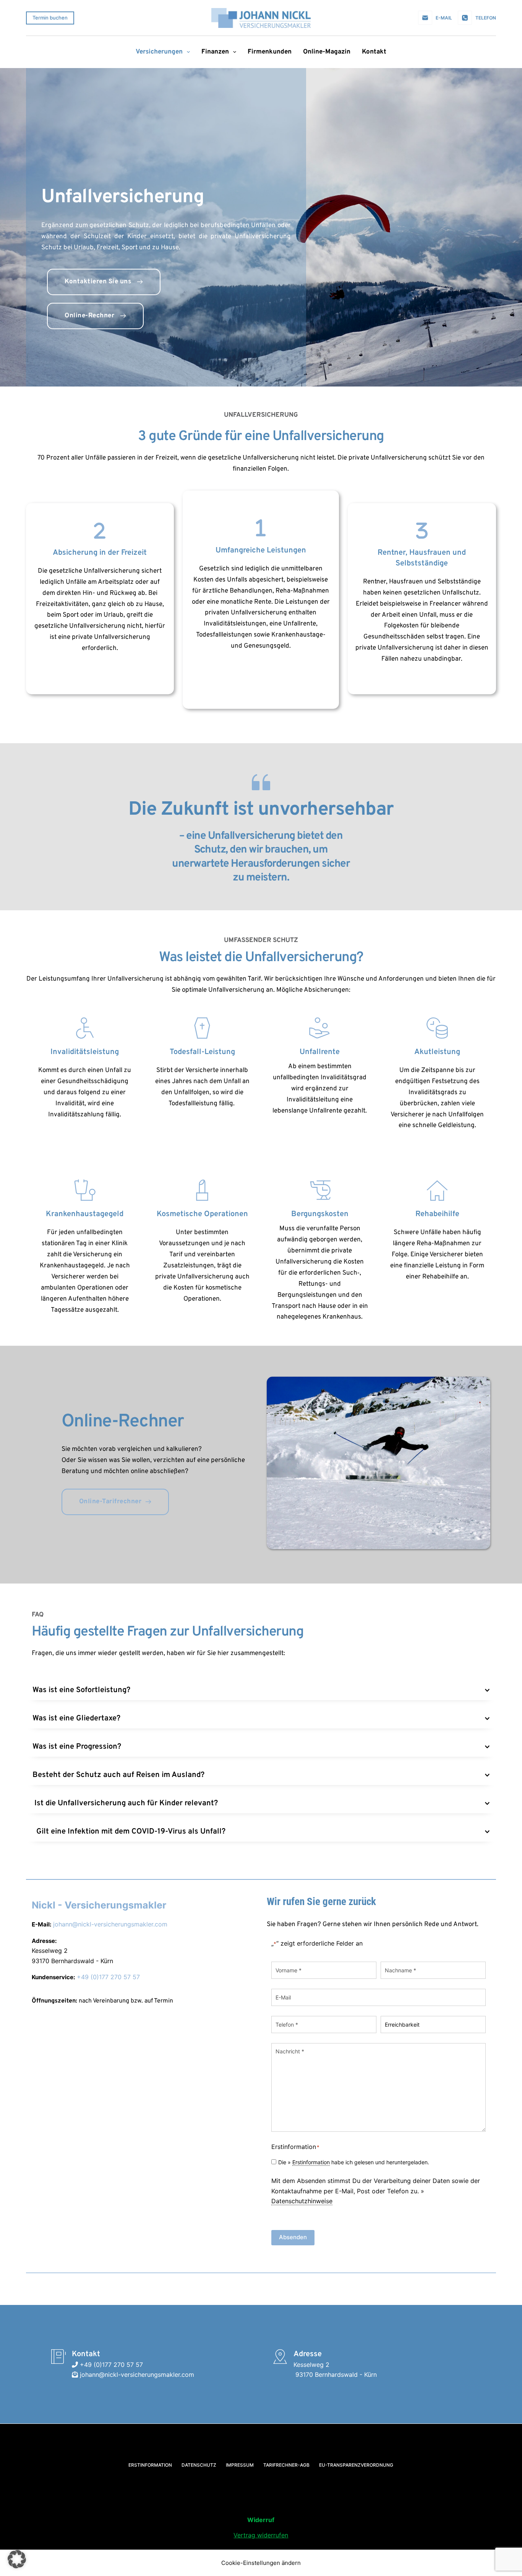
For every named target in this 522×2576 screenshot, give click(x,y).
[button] (261, 1690)
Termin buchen (50, 18)
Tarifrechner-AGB (286, 2465)
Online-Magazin (327, 52)
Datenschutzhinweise (302, 2201)
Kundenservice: (53, 1977)
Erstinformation (311, 2162)
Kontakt (374, 52)
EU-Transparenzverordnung (356, 2465)
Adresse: (44, 1941)
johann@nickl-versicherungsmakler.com (110, 1924)
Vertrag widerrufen (261, 2535)
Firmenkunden (270, 52)
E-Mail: (41, 1924)
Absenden (293, 2237)
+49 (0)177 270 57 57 (108, 1977)
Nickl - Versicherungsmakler (99, 1905)
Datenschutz (199, 2465)
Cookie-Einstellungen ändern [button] (261, 2563)
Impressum (240, 2465)
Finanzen (215, 52)
